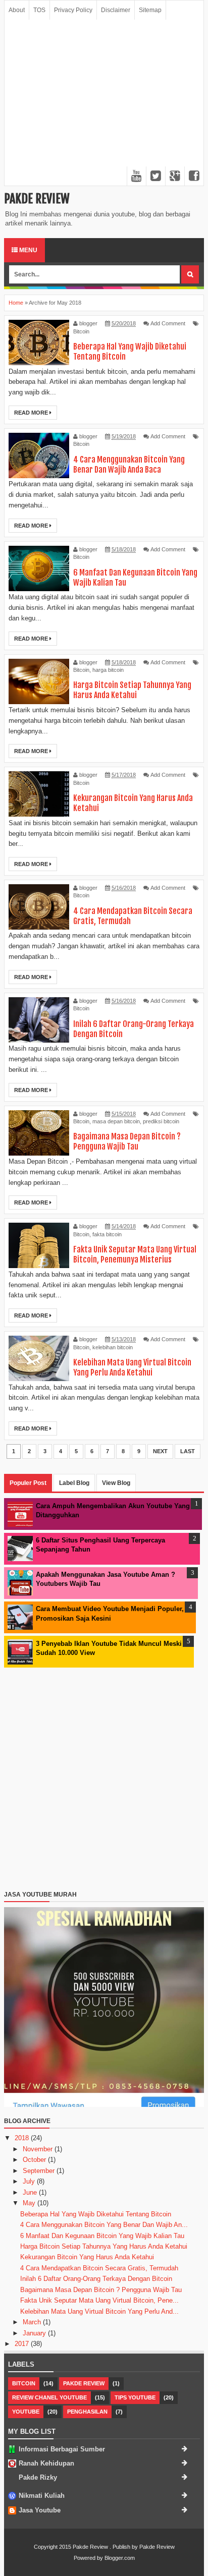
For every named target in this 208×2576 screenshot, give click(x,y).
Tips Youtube (135, 2397)
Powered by (88, 2558)
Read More (32, 413)
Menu (28, 250)
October (35, 2160)
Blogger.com (120, 2558)
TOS (39, 10)
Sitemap (150, 10)
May (30, 2203)
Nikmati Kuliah (42, 2496)
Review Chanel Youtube (49, 2397)
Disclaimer (116, 10)
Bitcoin (81, 331)
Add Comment (168, 323)
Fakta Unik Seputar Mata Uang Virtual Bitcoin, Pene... (99, 2300)
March (33, 2322)
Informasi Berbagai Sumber (62, 2449)
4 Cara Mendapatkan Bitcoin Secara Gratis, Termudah (99, 2268)
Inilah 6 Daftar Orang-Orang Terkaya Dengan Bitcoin (96, 2279)
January (35, 2333)
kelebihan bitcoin (113, 1347)
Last (188, 1451)
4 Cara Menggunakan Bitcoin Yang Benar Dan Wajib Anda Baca (129, 465)
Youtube (26, 2412)
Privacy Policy (73, 10)
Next (160, 1451)
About (17, 10)
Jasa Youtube (40, 2510)
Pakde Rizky (38, 2477)
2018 (23, 2138)
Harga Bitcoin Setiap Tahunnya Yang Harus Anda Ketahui (132, 690)
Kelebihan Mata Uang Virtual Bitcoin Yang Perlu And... (99, 2311)
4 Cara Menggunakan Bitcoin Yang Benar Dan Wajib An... (104, 2225)
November (39, 2149)
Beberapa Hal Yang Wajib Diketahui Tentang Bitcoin (96, 2214)
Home (16, 303)
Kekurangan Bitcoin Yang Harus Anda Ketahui (87, 2257)
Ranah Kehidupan (46, 2463)
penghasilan (87, 2412)
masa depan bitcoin (116, 1121)
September (40, 2171)
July (30, 2181)
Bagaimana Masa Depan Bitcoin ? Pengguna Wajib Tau (127, 1141)
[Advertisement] (104, 103)
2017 (23, 2344)
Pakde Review (37, 199)
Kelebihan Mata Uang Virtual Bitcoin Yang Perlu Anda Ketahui (132, 1367)
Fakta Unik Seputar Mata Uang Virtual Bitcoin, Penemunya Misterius (135, 1254)
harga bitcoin (108, 670)
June (31, 2192)
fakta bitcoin (107, 1234)
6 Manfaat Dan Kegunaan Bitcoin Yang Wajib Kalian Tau (102, 2236)
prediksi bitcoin (161, 1121)
